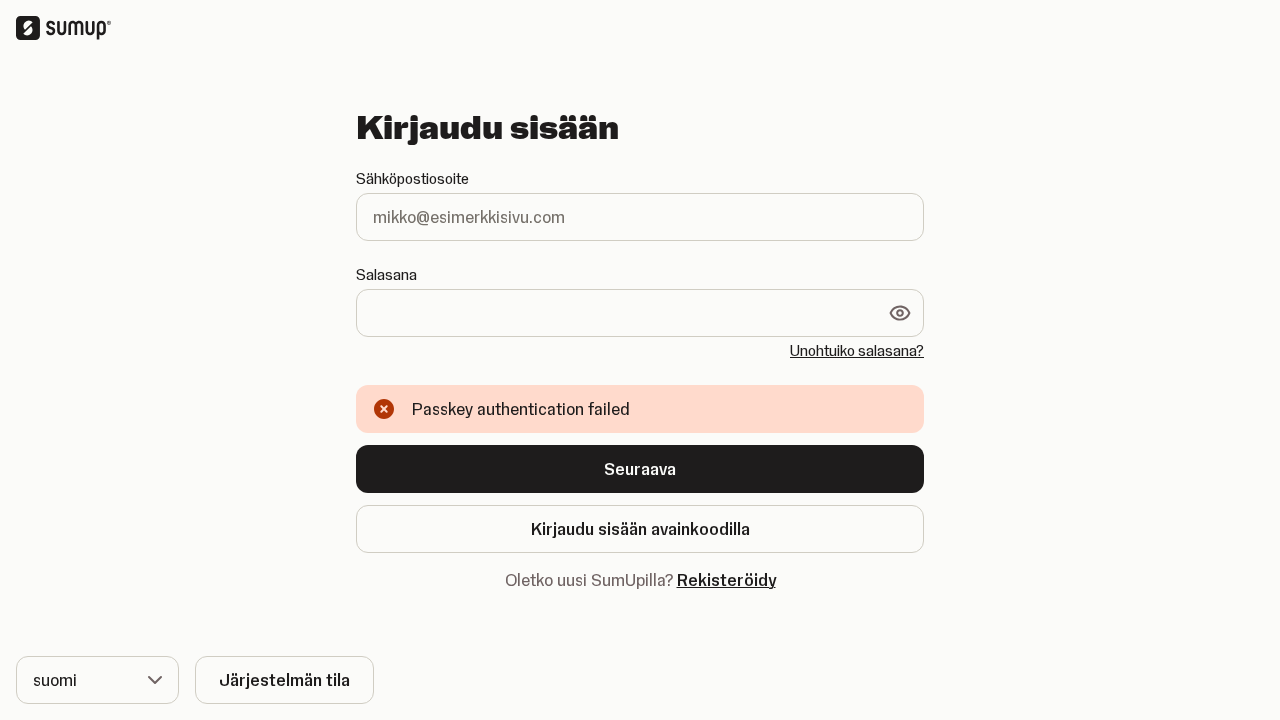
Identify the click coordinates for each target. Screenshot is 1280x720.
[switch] (900, 313)
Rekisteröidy (726, 580)
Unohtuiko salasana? (857, 351)
